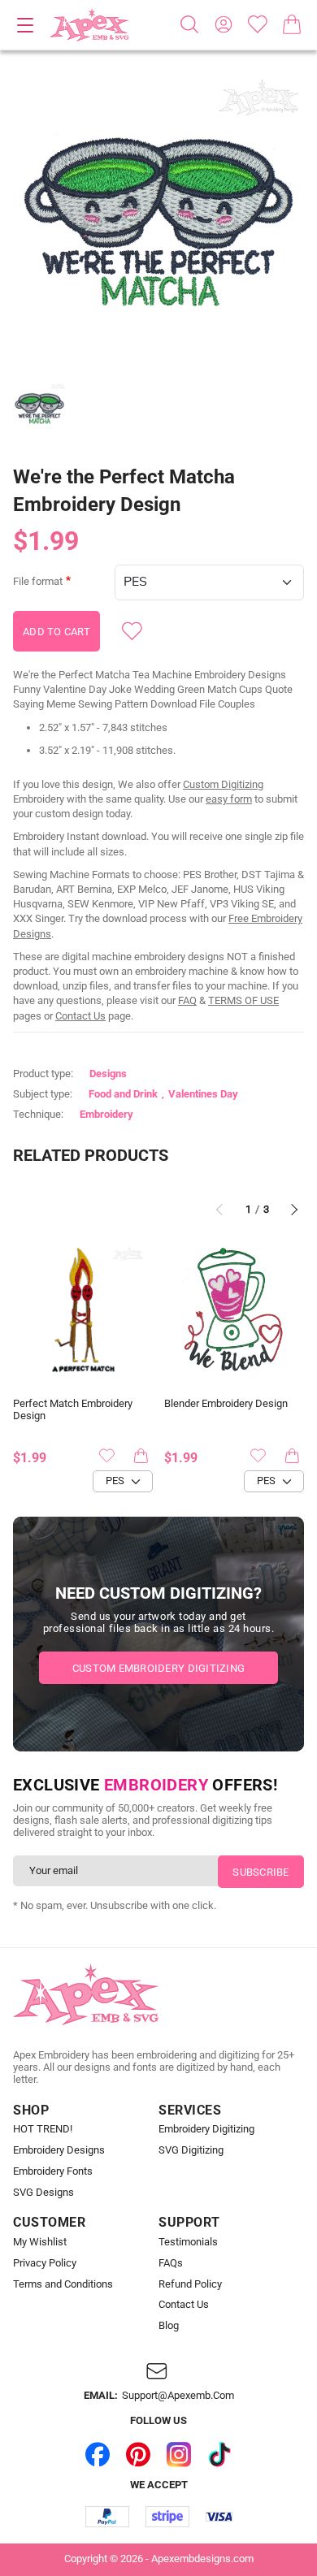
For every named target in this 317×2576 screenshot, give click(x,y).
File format (38, 582)
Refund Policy (190, 2284)
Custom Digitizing (223, 784)
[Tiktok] (219, 2454)
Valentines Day (203, 1094)
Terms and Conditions (63, 2284)
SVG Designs (43, 2193)
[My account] (224, 24)
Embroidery (106, 1114)
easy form (229, 799)
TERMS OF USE (243, 1000)
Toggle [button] (25, 25)
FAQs (171, 2263)
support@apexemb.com (178, 2396)
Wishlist (258, 24)
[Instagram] (179, 2454)
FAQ (187, 1000)
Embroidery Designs (59, 2150)
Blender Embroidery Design (226, 1404)
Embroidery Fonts (53, 2171)
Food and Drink (123, 1094)
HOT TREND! (43, 2129)
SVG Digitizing (191, 2150)
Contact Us (80, 1016)
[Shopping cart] (292, 24)
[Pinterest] (138, 2454)
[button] (158, 220)
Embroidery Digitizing (206, 2129)
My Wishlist (40, 2242)
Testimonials (188, 2242)
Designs (108, 1074)
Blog (169, 2326)
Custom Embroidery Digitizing (158, 1668)
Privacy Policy (45, 2263)
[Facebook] (98, 2454)
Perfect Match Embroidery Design (73, 1410)
